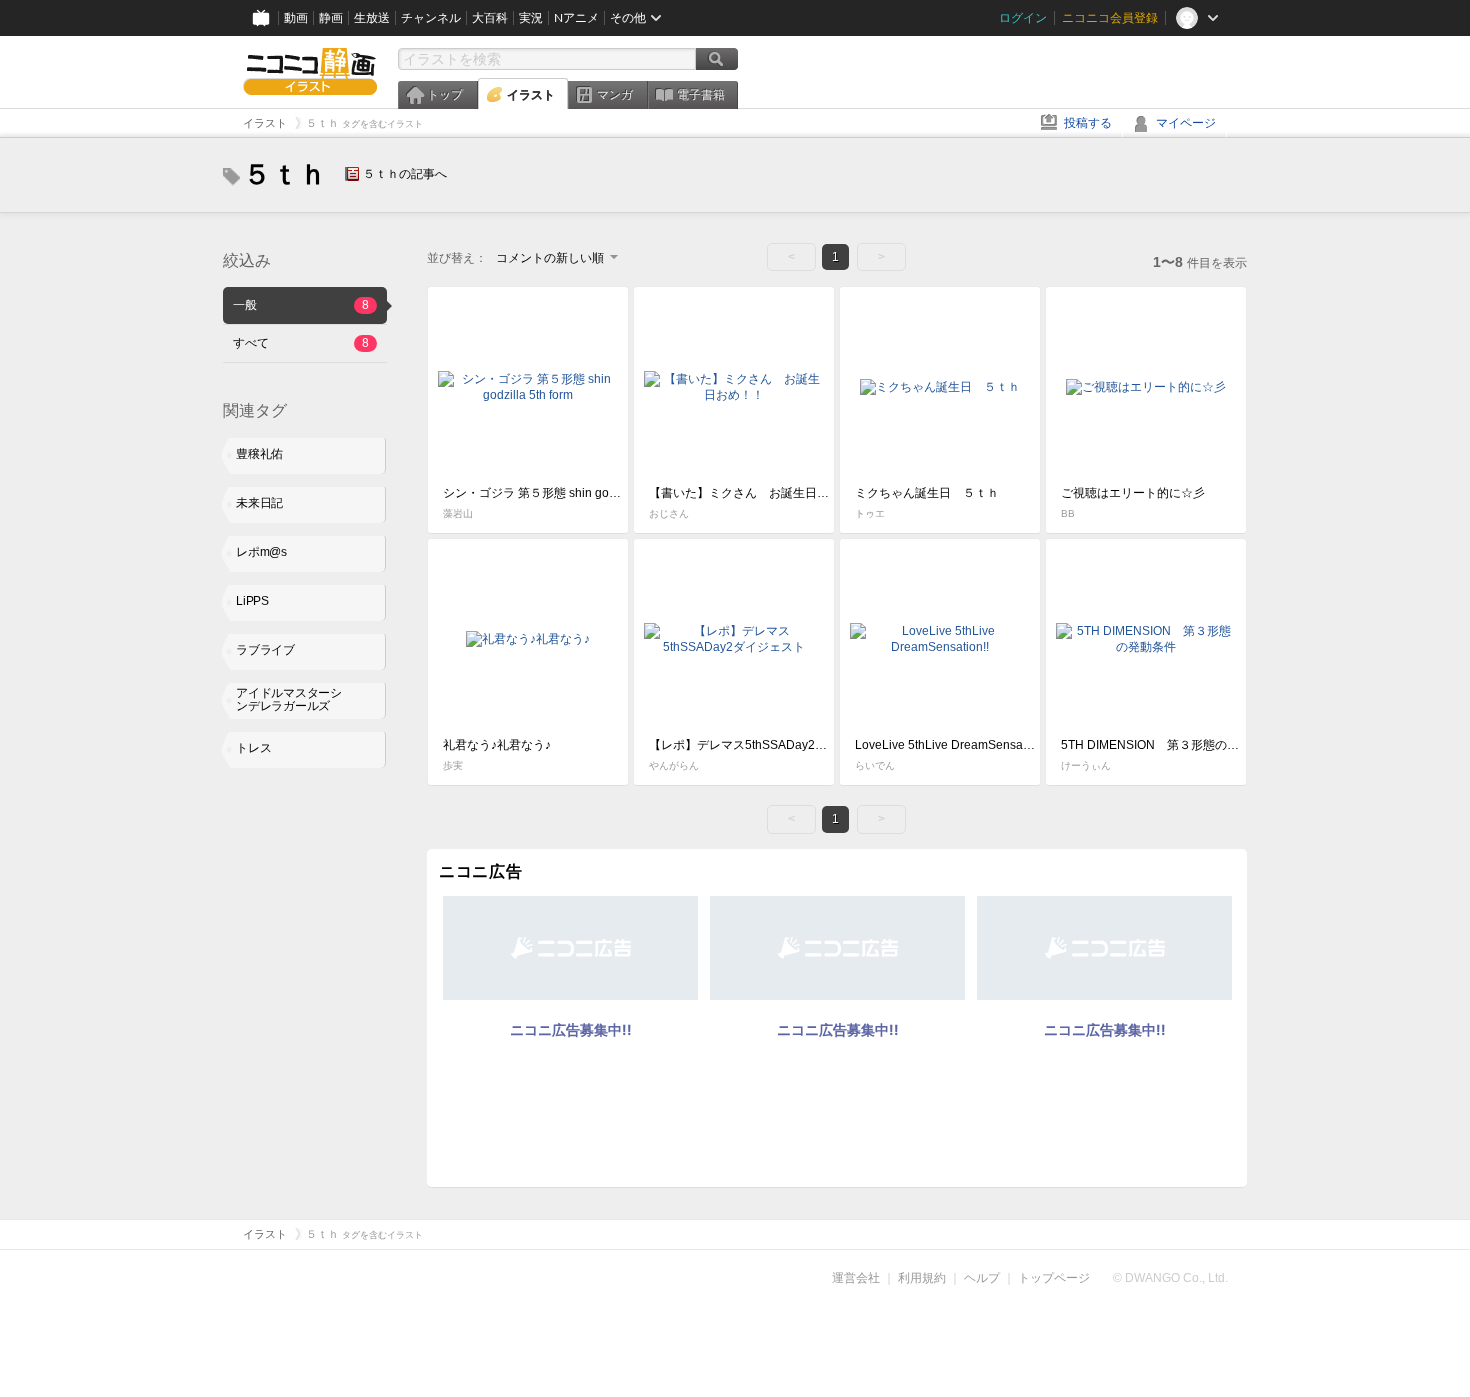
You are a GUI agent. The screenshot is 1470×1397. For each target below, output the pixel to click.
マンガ (615, 95)
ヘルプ (982, 1278)
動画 (296, 18)
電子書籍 (701, 95)
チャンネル (431, 18)
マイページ (1186, 123)
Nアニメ (576, 18)
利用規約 (922, 1278)
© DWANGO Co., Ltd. (1170, 1278)
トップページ (1054, 1278)
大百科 (490, 18)
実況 (531, 18)
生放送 (372, 18)
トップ (445, 95)
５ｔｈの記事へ (405, 174)
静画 (331, 18)
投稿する (1088, 123)
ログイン (1023, 18)
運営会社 (856, 1278)
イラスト (531, 95)
